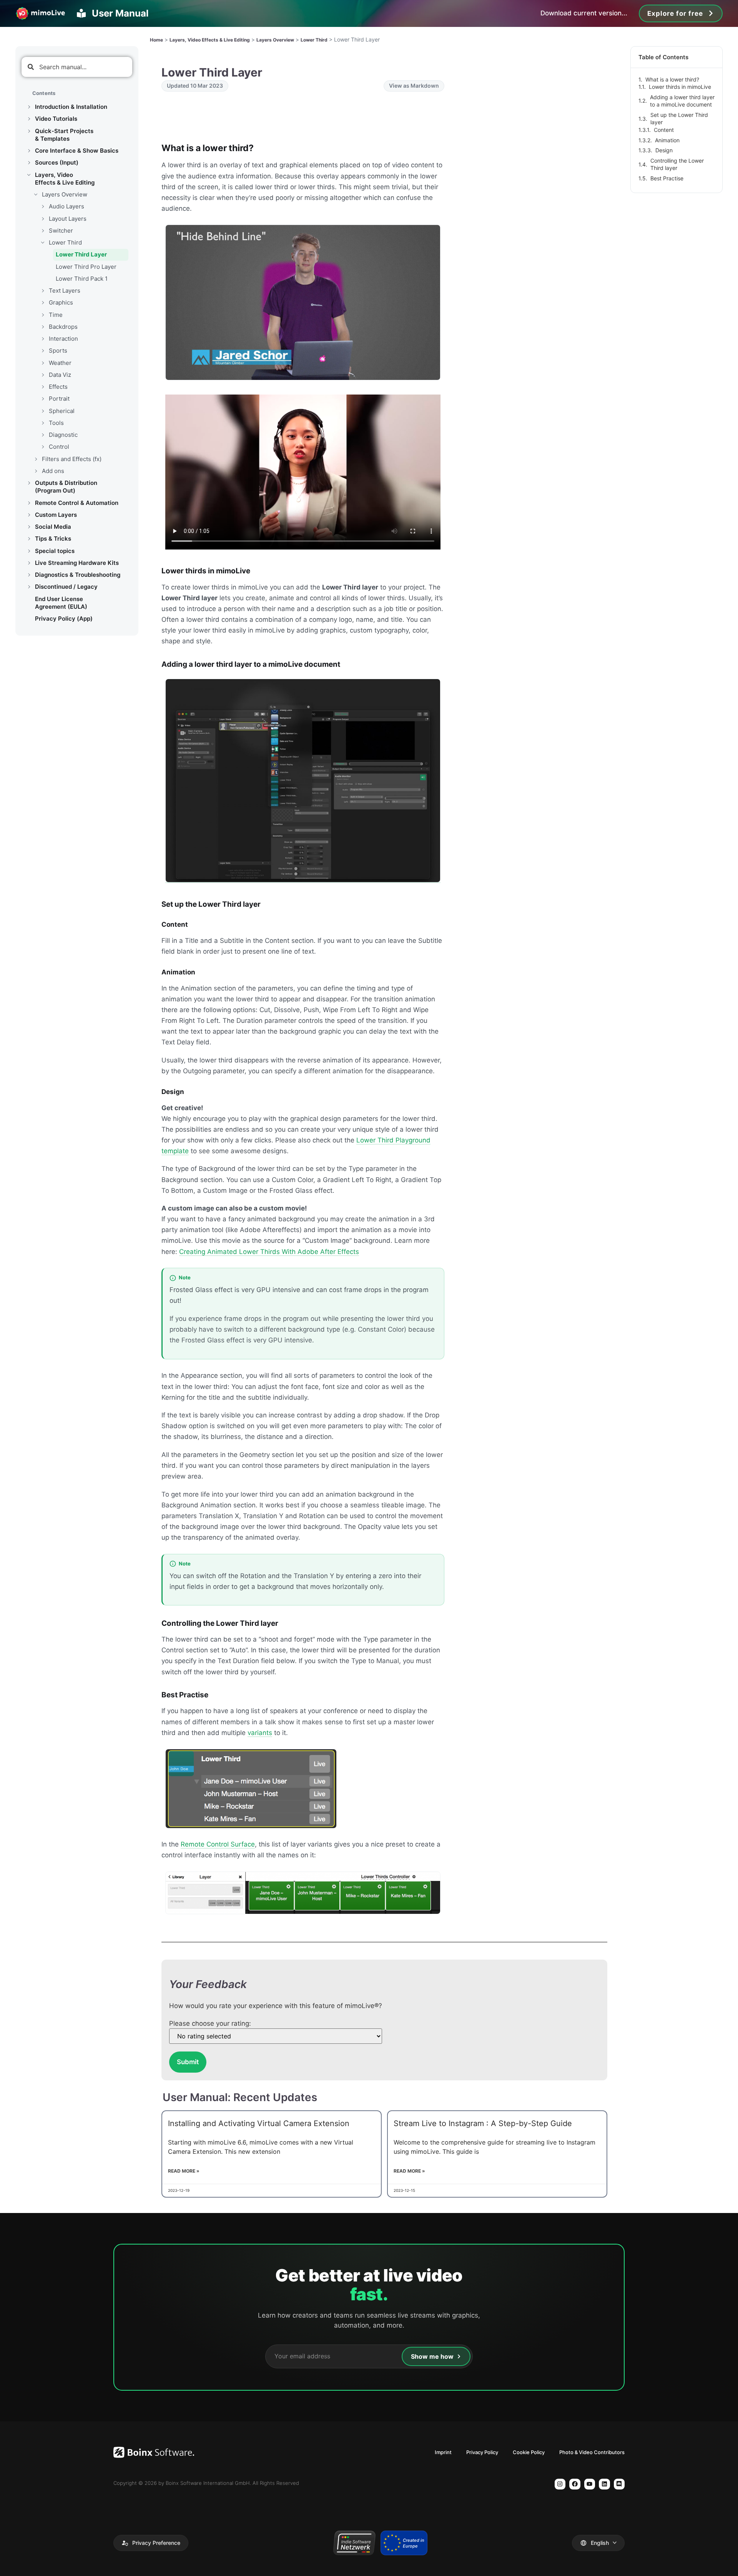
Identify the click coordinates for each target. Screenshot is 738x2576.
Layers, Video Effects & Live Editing (65, 179)
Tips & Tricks (53, 539)
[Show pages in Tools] (43, 423)
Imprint (443, 2452)
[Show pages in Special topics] (29, 551)
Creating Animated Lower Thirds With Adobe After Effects (269, 1252)
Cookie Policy (529, 2452)
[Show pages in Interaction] (43, 339)
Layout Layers (68, 219)
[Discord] (619, 2484)
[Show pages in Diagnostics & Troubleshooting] (29, 575)
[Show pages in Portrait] (43, 399)
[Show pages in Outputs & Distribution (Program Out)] (29, 483)
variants (260, 1733)
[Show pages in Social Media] (29, 527)
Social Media (53, 527)
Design (664, 150)
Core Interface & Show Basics (77, 151)
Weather (60, 363)
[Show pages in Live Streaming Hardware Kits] (29, 563)
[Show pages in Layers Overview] (36, 195)
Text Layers (65, 291)
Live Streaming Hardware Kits (77, 563)
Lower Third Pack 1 (82, 279)
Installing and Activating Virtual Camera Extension (259, 2123)
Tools (56, 423)
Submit (188, 2062)
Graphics (61, 302)
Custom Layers (56, 515)
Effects (58, 387)
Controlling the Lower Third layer (677, 164)
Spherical (62, 411)
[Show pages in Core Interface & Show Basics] (29, 151)
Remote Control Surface (218, 1844)
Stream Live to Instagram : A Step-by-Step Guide (483, 2123)
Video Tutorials (56, 119)
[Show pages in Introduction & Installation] (29, 107)
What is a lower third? (672, 79)
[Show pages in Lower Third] (43, 243)
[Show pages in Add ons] (36, 471)
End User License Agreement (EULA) (61, 603)
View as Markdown (414, 86)
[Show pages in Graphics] (43, 303)
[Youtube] (590, 2484)
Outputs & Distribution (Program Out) (66, 487)
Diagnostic (63, 435)
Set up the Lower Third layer (679, 119)
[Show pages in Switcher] (43, 231)
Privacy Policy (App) (64, 619)
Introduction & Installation (71, 107)
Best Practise (667, 178)
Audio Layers (66, 206)
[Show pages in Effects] (43, 387)
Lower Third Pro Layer (86, 267)
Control (59, 447)
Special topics (55, 551)
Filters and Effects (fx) (72, 459)
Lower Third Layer (81, 254)
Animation (667, 140)
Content (664, 130)
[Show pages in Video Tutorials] (29, 119)
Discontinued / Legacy (66, 587)
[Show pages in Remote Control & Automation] (29, 503)
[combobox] (77, 67)
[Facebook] (575, 2484)
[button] (151, 2543)
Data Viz (60, 375)
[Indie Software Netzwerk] (354, 2543)
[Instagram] (560, 2484)
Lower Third (65, 242)
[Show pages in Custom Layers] (29, 515)
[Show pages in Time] (43, 315)
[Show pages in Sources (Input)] (29, 163)
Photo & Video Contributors (592, 2452)
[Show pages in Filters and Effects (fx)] (36, 459)
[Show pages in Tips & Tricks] (29, 539)
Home (156, 40)
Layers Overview (65, 194)
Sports (58, 351)
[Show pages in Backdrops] (43, 327)
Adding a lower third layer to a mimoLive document (682, 101)
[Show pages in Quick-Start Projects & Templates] (29, 131)
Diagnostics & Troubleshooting (78, 575)
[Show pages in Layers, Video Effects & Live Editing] (29, 175)
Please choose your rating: (210, 2024)
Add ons (53, 471)
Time (56, 315)
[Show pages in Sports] (43, 351)
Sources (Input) (57, 162)
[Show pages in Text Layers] (43, 291)
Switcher (61, 231)
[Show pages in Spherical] (43, 411)
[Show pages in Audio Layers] (43, 206)
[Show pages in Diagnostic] (43, 435)
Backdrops (63, 327)
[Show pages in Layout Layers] (43, 219)
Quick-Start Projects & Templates (64, 135)
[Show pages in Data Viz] (43, 375)
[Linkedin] (604, 2484)
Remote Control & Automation (77, 503)
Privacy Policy (482, 2452)
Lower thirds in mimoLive (680, 87)
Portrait (59, 399)
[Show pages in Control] (43, 447)
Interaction (63, 339)
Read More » (184, 2171)
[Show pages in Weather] (43, 363)
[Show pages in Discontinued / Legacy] (29, 587)
